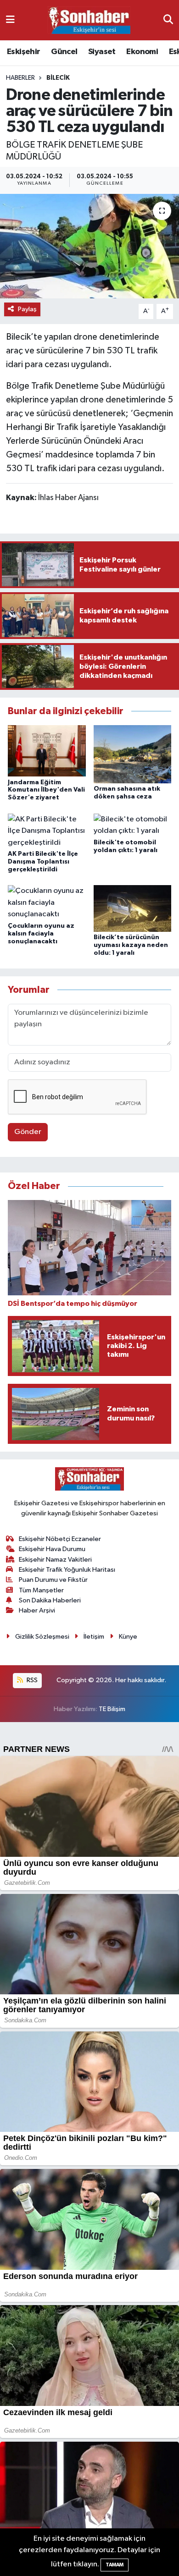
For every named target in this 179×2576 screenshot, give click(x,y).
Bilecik (58, 78)
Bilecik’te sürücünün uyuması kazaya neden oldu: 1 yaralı (131, 945)
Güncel (64, 52)
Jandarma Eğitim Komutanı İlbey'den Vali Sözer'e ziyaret (46, 790)
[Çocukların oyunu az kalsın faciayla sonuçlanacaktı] (47, 903)
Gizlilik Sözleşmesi (42, 1637)
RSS (31, 1680)
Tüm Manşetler (41, 1590)
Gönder (28, 1132)
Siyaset (102, 52)
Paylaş (27, 309)
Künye (128, 1637)
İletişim (94, 1637)
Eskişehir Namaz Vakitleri (55, 1560)
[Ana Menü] (10, 20)
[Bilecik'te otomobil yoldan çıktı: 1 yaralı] (133, 825)
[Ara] (168, 20)
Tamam (115, 2565)
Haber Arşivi (37, 1610)
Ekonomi (142, 52)
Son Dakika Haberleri (50, 1600)
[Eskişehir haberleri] (89, 20)
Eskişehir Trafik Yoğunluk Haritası (67, 1570)
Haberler (20, 78)
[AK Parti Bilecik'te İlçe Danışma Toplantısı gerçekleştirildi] (47, 831)
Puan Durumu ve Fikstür (53, 1580)
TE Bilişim (112, 1709)
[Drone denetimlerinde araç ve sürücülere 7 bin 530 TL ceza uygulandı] (89, 246)
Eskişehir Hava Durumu (52, 1549)
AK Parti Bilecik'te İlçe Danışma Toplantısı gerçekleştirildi (43, 862)
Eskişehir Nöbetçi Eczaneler (60, 1539)
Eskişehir (24, 52)
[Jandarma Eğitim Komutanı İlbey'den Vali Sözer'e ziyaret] (47, 751)
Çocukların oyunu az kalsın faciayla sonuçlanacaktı (41, 934)
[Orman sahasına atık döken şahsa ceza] (133, 754)
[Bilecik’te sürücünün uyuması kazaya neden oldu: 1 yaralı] (133, 908)
